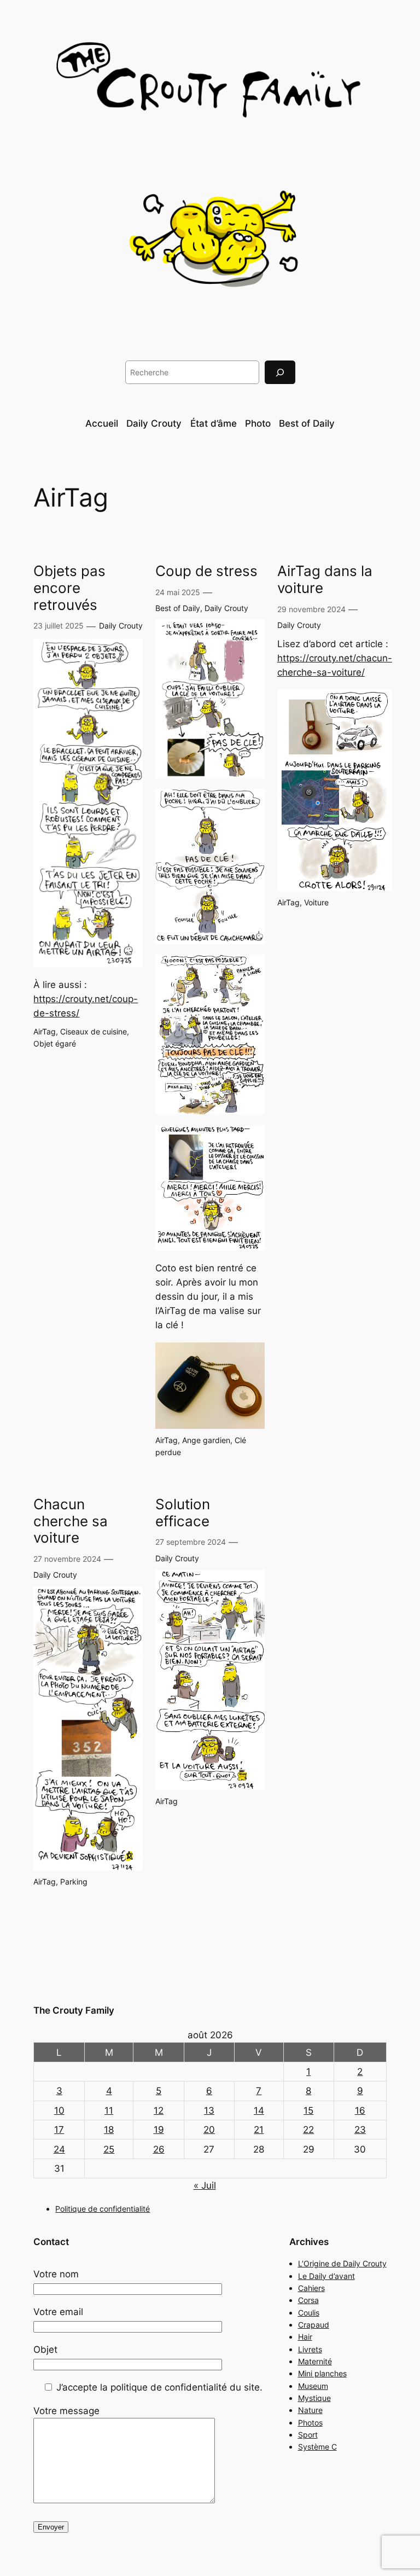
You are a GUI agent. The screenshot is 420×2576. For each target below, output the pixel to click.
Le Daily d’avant (326, 2276)
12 (159, 2110)
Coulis (309, 2313)
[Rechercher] (280, 372)
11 (109, 2110)
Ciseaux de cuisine (94, 1031)
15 (308, 2110)
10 (59, 2110)
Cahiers (311, 2288)
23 (360, 2130)
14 (259, 2110)
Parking (74, 1882)
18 (109, 2130)
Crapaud (314, 2325)
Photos (310, 2423)
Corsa (308, 2300)
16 (360, 2110)
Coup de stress (206, 571)
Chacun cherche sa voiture (71, 1521)
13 (209, 2110)
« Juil (205, 2185)
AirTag (45, 1031)
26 (159, 2149)
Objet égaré (55, 1043)
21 (259, 2130)
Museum (313, 2386)
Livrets (310, 2349)
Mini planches (322, 2373)
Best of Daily (178, 608)
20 (209, 2130)
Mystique (314, 2398)
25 (109, 2149)
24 (59, 2149)
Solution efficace (183, 1513)
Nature (310, 2410)
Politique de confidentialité (103, 2209)
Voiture (316, 902)
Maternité (315, 2361)
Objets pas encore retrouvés (69, 588)
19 (159, 2130)
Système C (317, 2447)
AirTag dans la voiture (325, 580)
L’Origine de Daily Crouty (342, 2263)
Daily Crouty (121, 626)
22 (308, 2130)
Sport (308, 2435)
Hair (305, 2337)
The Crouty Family (74, 2010)
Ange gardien (206, 1440)
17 (59, 2130)
